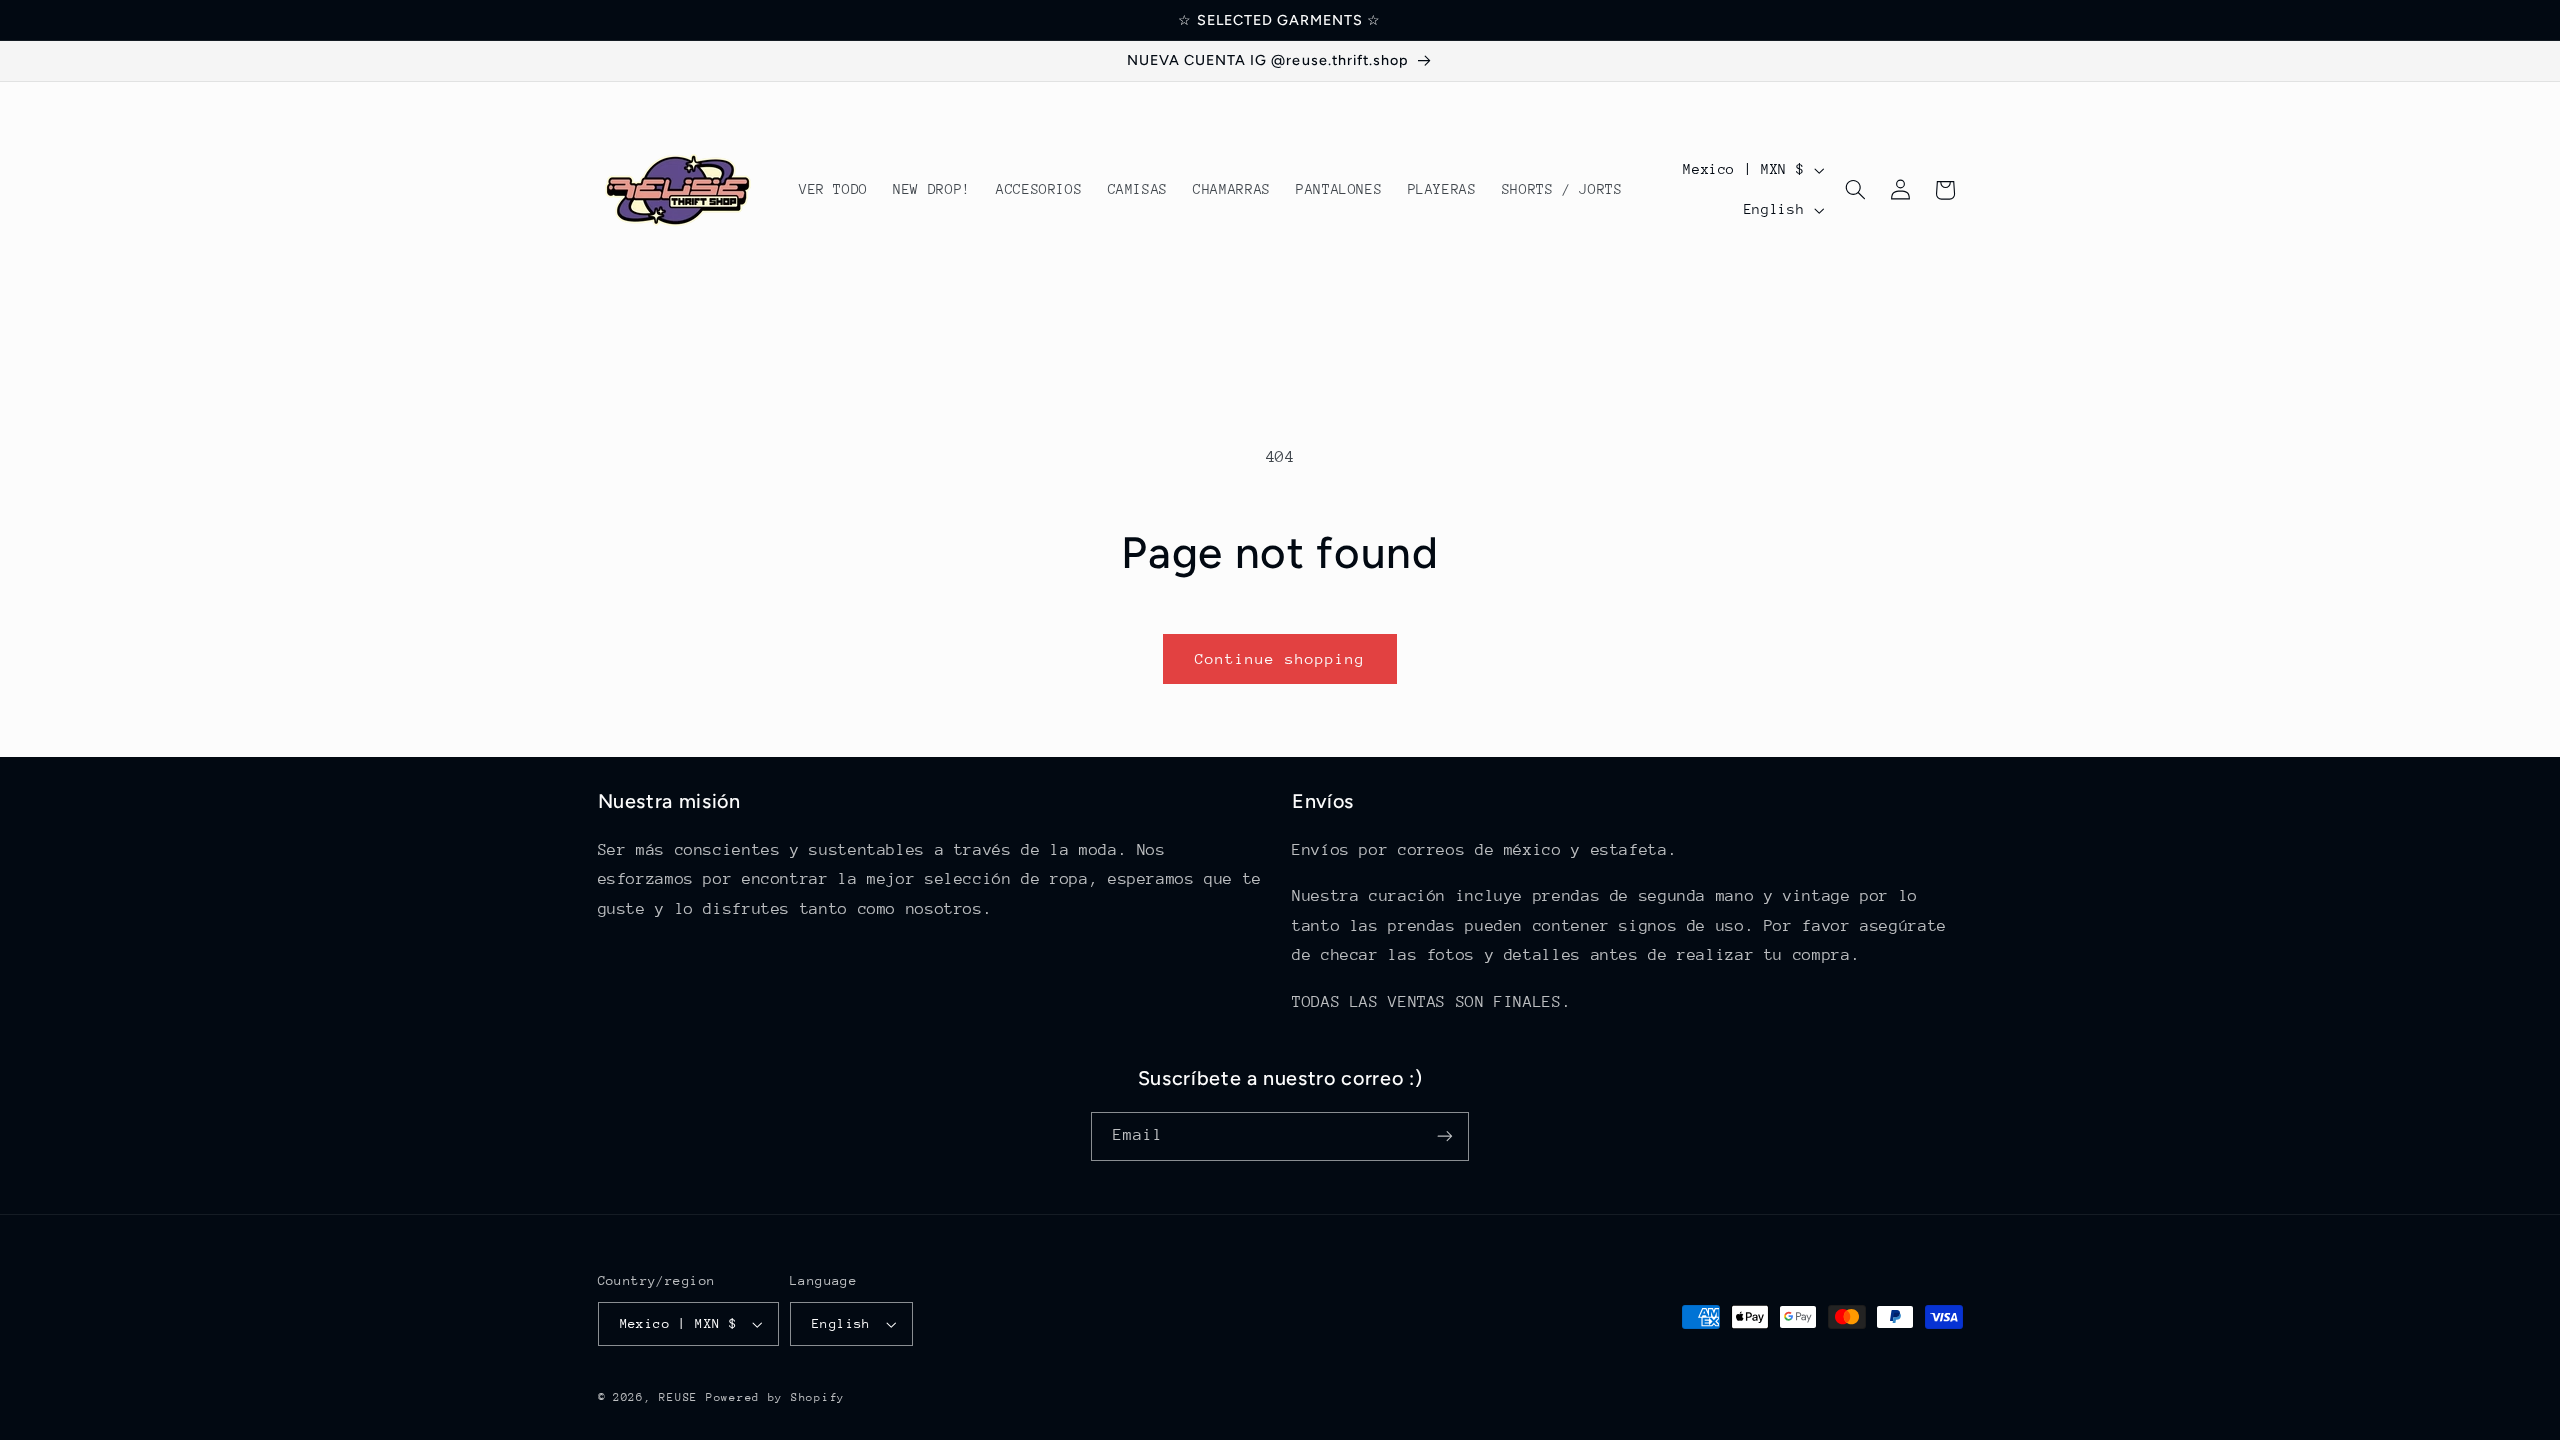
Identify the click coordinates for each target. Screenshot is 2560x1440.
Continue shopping (1280, 658)
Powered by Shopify (775, 1397)
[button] (1856, 190)
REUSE (678, 1397)
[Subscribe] (1445, 1136)
